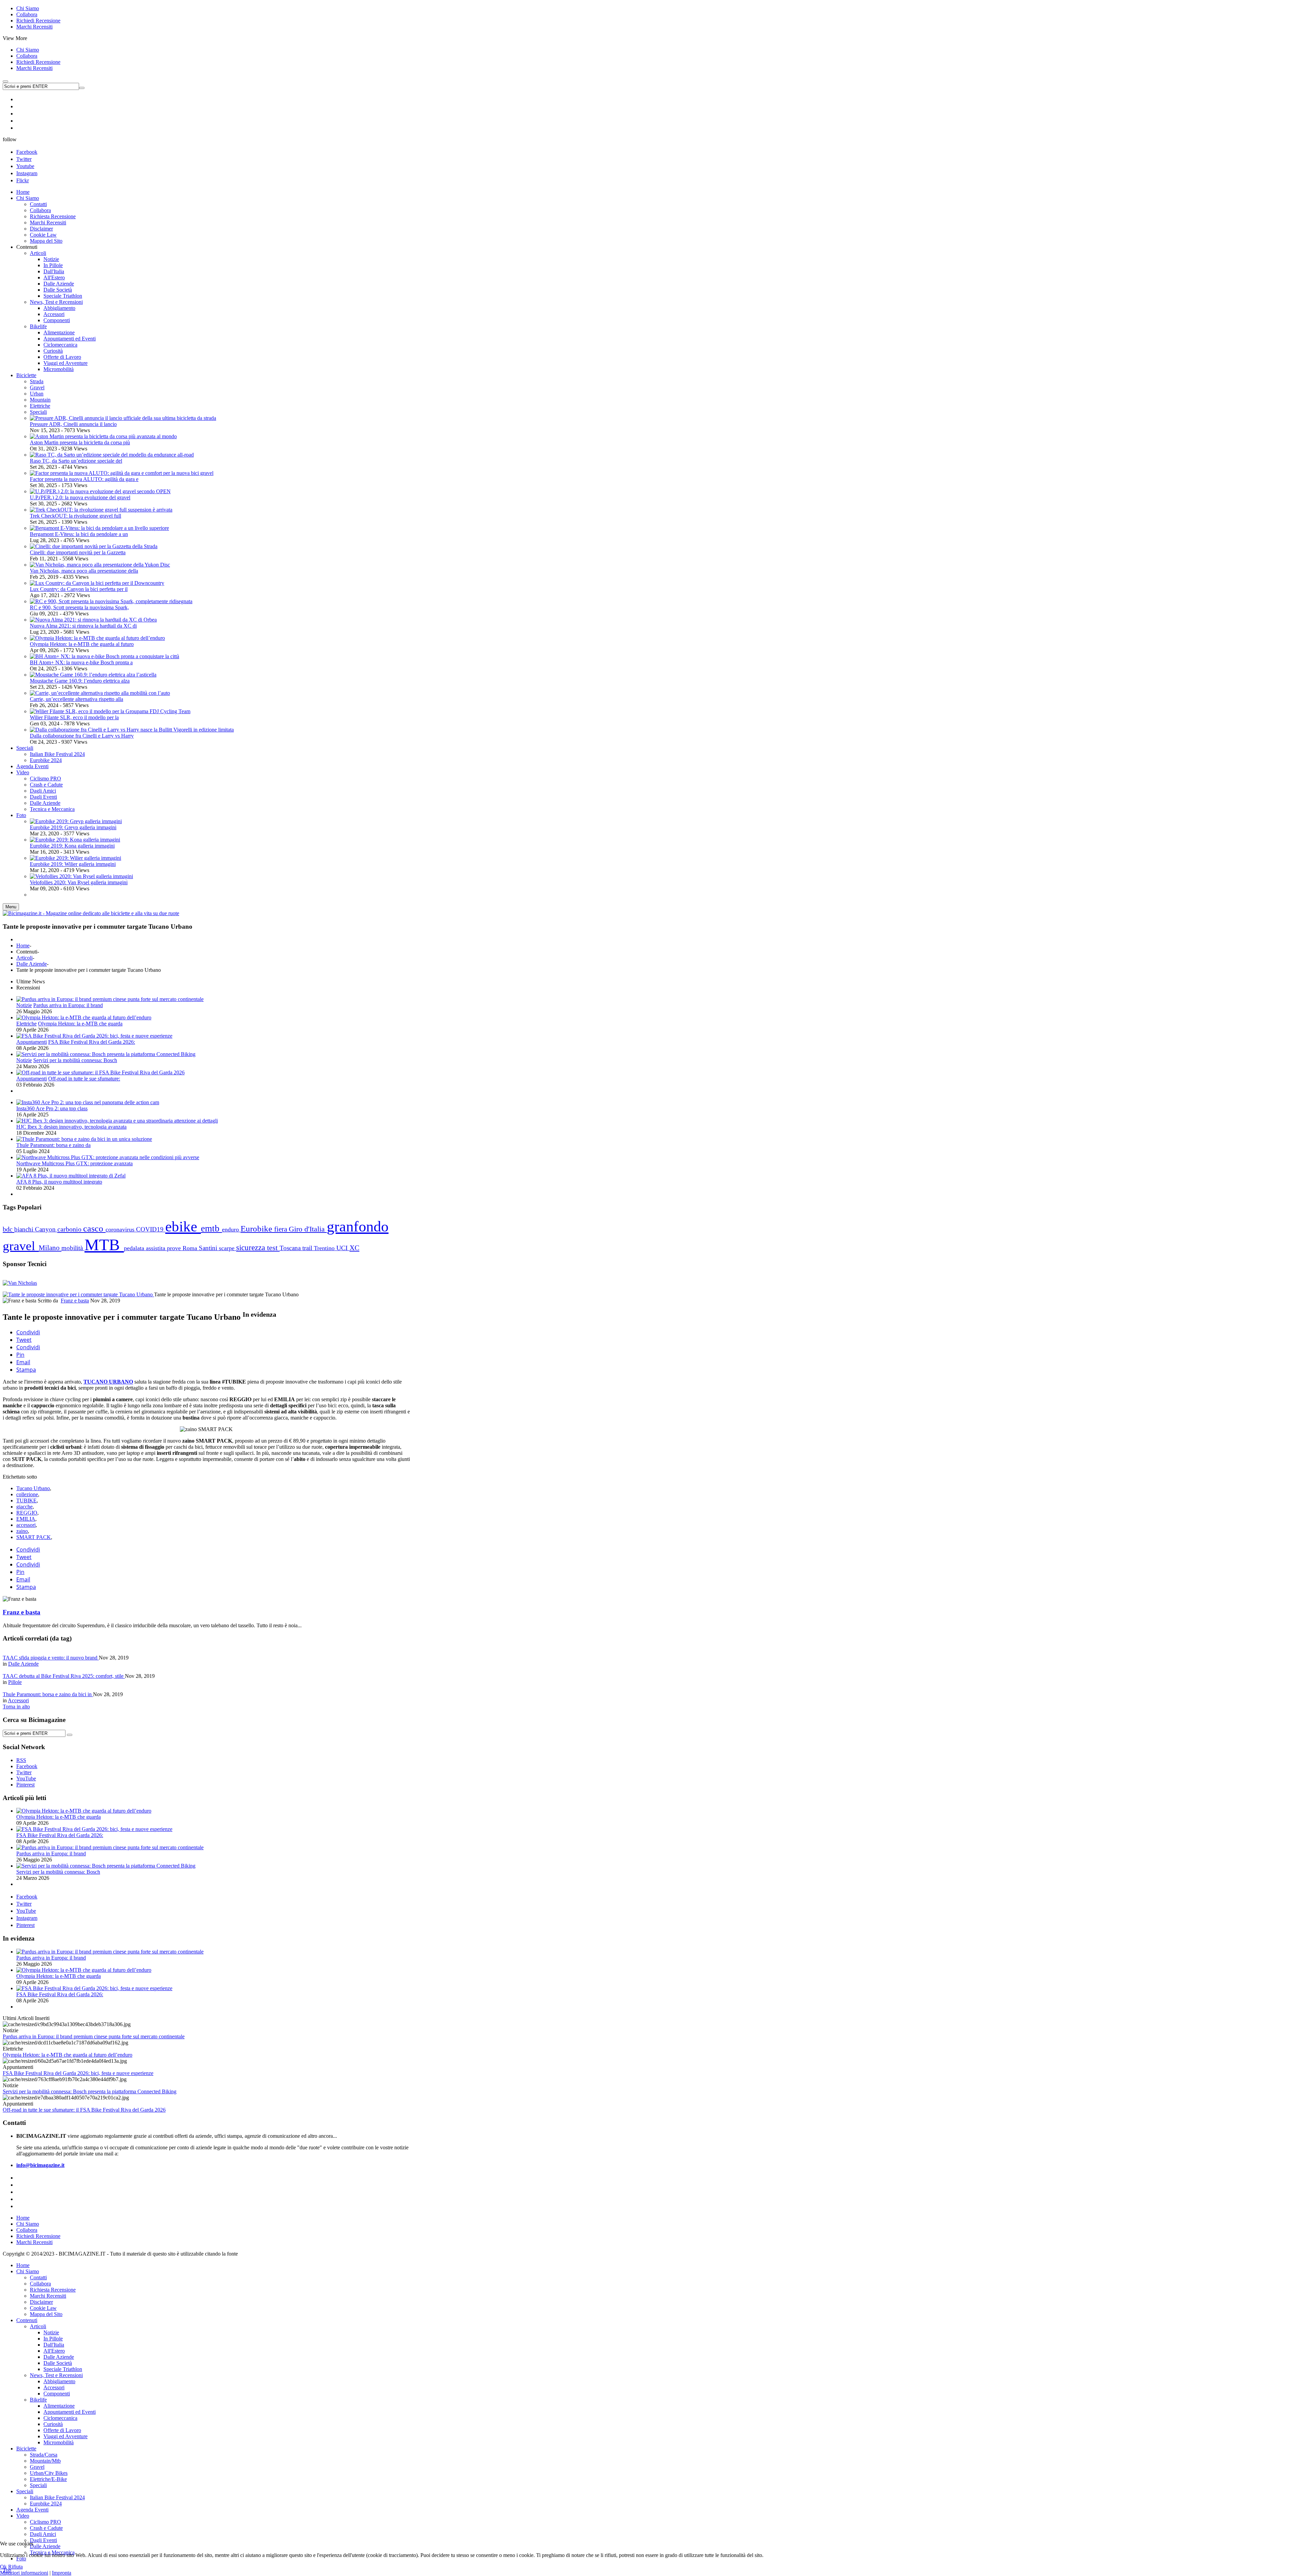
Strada (37, 381)
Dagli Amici (43, 2534)
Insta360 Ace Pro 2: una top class (52, 1108)
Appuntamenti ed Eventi (70, 2412)
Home (23, 946)
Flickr (23, 180)
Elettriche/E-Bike (48, 2479)
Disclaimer (41, 2302)
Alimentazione (59, 2406)
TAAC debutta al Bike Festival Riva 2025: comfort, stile (64, 1676)
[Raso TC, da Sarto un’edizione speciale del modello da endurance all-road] (112, 455)
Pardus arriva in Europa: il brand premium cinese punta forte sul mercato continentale (94, 2036)
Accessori (18, 1700)
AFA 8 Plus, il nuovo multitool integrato (59, 1182)
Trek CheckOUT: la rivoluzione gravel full (75, 516)
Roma (191, 1248)
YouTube (26, 1911)
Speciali (38, 412)
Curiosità (53, 2424)
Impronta (62, 2573)
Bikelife (38, 2400)
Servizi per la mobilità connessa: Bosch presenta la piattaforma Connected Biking (90, 2091)
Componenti (57, 2394)
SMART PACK (34, 1537)
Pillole (15, 1682)
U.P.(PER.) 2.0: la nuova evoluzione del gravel (80, 497)
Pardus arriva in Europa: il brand (68, 1005)
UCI (343, 1248)
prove (175, 1248)
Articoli (24, 958)
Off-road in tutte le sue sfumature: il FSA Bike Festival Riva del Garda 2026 (84, 2110)
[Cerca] (70, 1735)
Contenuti (27, 2320)
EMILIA (26, 1519)
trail (308, 1248)
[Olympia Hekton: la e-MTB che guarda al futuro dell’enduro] (97, 638)
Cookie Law (43, 2308)
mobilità (73, 1248)
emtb (211, 1228)
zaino (22, 1531)
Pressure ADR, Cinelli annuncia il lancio (73, 424)
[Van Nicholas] (20, 1283)
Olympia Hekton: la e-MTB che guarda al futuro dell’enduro (68, 2055)
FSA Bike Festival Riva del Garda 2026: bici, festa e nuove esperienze (78, 2073)
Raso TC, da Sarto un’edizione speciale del (76, 461)
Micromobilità (59, 2442)
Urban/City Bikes (49, 2473)
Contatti (38, 2277)
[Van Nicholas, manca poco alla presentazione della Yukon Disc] (100, 565)
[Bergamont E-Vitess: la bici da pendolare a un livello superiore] (99, 528)
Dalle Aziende (32, 964)
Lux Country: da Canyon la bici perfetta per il (79, 589)
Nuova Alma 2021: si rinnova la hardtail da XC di (83, 626)
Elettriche (40, 406)
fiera (281, 1229)
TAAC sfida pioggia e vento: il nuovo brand (51, 1658)
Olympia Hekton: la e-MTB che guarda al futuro (82, 644)
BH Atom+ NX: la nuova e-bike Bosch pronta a (81, 662)
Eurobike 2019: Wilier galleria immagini (73, 864)
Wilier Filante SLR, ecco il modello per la (74, 717)
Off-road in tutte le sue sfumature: (84, 1079)
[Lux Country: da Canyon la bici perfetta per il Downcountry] (97, 583)
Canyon (46, 1229)
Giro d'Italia (308, 1229)
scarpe (228, 1248)
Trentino (325, 1248)
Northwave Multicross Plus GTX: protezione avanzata (74, 1163)
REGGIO (27, 1513)
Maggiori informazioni (24, 2573)
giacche (24, 1507)
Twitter (24, 159)
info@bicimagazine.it (40, 2165)
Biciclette (26, 2449)
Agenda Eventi (32, 2510)
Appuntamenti (32, 1042)
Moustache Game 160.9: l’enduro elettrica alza (80, 681)
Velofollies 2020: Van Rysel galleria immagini (79, 882)
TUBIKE (26, 1500)
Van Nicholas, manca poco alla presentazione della (84, 571)
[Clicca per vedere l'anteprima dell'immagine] (78, 1294)
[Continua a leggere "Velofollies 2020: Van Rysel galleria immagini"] (81, 876)
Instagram (27, 173)
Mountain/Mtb (45, 2461)
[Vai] (82, 88)
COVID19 (151, 1229)
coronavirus (121, 1229)
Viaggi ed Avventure (65, 2436)
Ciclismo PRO (45, 2522)
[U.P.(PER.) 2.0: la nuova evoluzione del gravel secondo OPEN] (100, 491)
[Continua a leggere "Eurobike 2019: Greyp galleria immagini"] (76, 821)
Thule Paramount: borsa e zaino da (53, 1145)
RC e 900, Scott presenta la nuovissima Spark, (79, 607)
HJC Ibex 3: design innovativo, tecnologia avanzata (71, 1127)
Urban (37, 394)
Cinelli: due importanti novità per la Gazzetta (78, 552)
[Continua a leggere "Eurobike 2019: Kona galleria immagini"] (75, 840)
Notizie (24, 1005)
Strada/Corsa (44, 2455)
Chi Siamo (28, 8)
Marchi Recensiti (34, 27)
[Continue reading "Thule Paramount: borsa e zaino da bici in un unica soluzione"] (84, 1139)
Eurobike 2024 (46, 2504)
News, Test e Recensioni (56, 2375)
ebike (183, 1227)
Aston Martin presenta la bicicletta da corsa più (80, 442)
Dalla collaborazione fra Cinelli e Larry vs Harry (82, 736)
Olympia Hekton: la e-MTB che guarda (80, 1024)
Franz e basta (75, 1301)
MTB (104, 1245)
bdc (8, 1229)
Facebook (27, 152)
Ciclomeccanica (60, 2418)
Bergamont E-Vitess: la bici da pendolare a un (79, 534)
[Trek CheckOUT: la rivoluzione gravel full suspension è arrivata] (101, 510)
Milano (50, 1248)
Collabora (27, 14)
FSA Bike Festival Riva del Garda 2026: (92, 1042)
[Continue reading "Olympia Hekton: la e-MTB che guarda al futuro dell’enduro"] (84, 1017)
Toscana (291, 1248)
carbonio (70, 1229)
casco (94, 1229)
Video (23, 2516)
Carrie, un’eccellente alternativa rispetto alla (77, 699)
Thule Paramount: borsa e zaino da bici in (48, 1694)
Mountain (40, 400)
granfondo (358, 1226)
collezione (27, 1494)
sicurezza (252, 1248)
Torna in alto (16, 1707)
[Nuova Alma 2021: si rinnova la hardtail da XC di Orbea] (93, 620)
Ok (3, 2567)
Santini (209, 1248)
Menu (11, 907)
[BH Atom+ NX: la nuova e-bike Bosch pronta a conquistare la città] (105, 656)
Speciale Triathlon (63, 2369)
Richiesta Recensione (53, 2290)
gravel (21, 1246)
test (273, 1248)
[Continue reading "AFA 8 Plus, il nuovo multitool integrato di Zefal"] (71, 1176)
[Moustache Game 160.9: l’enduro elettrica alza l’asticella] (93, 675)
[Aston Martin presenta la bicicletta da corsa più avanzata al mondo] (103, 436)
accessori (26, 1525)
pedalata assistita (145, 1248)
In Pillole (53, 2339)
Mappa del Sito (46, 2314)
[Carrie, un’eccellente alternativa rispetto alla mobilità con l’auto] (100, 693)
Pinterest (25, 1925)
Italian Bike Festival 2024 (57, 2497)
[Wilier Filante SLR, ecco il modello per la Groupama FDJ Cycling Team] (110, 711)
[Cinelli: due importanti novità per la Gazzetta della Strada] (94, 546)
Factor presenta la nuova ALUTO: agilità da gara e (84, 479)
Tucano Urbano (33, 1488)
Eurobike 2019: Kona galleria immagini (72, 846)
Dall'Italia (54, 2345)
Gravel (37, 387)
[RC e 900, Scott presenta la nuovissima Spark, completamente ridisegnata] (111, 601)
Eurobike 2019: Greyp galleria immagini (73, 827)
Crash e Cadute (46, 2528)
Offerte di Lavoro (62, 2430)
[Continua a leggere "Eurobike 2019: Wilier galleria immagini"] (75, 858)
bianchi (25, 1229)
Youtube (25, 166)
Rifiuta (15, 2567)
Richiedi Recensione (38, 21)
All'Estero (54, 2351)
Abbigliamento (59, 2381)
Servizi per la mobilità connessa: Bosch (75, 1060)
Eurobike (257, 1229)
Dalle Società (58, 2363)
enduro (231, 1229)
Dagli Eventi (43, 2540)
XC (354, 1248)
